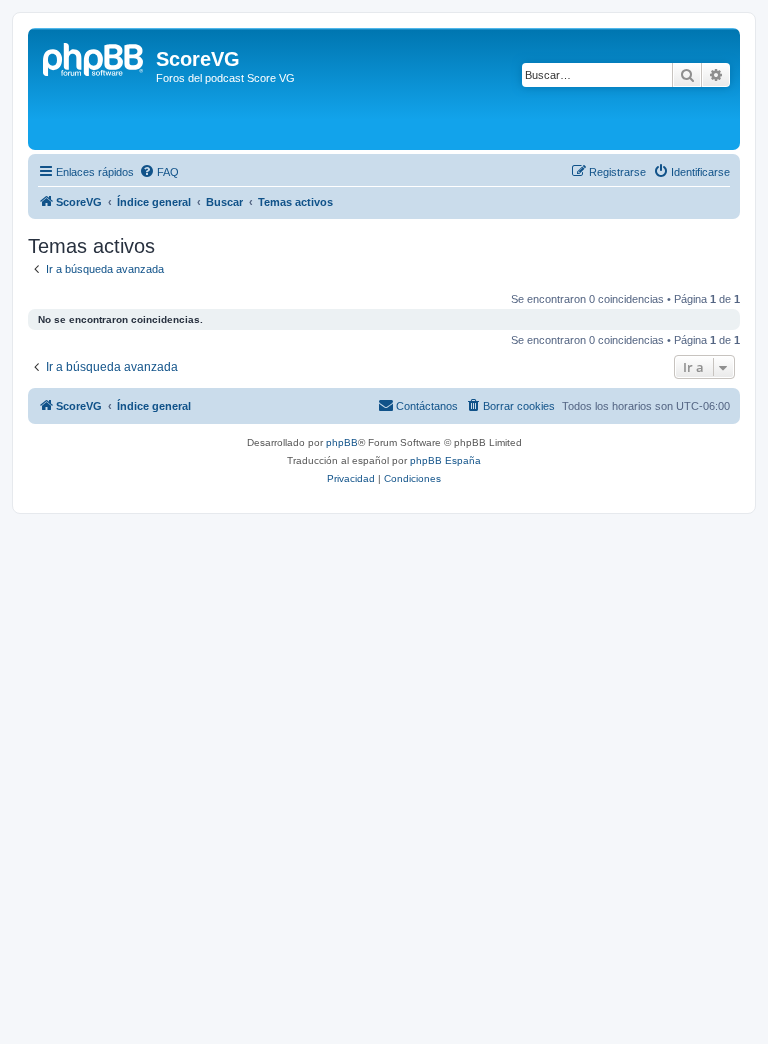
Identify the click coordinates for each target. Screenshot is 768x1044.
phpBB (342, 442)
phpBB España (445, 460)
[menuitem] (159, 172)
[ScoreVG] (94, 89)
